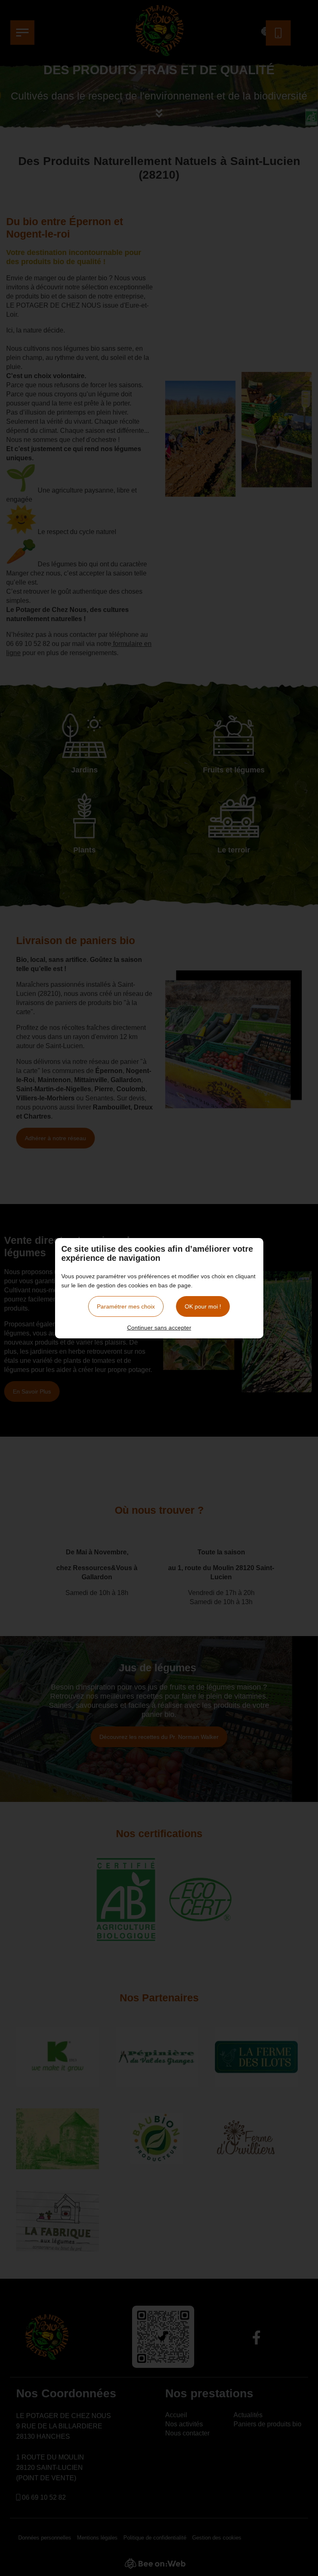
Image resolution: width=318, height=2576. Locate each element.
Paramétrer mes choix (126, 1306)
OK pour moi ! (203, 1306)
